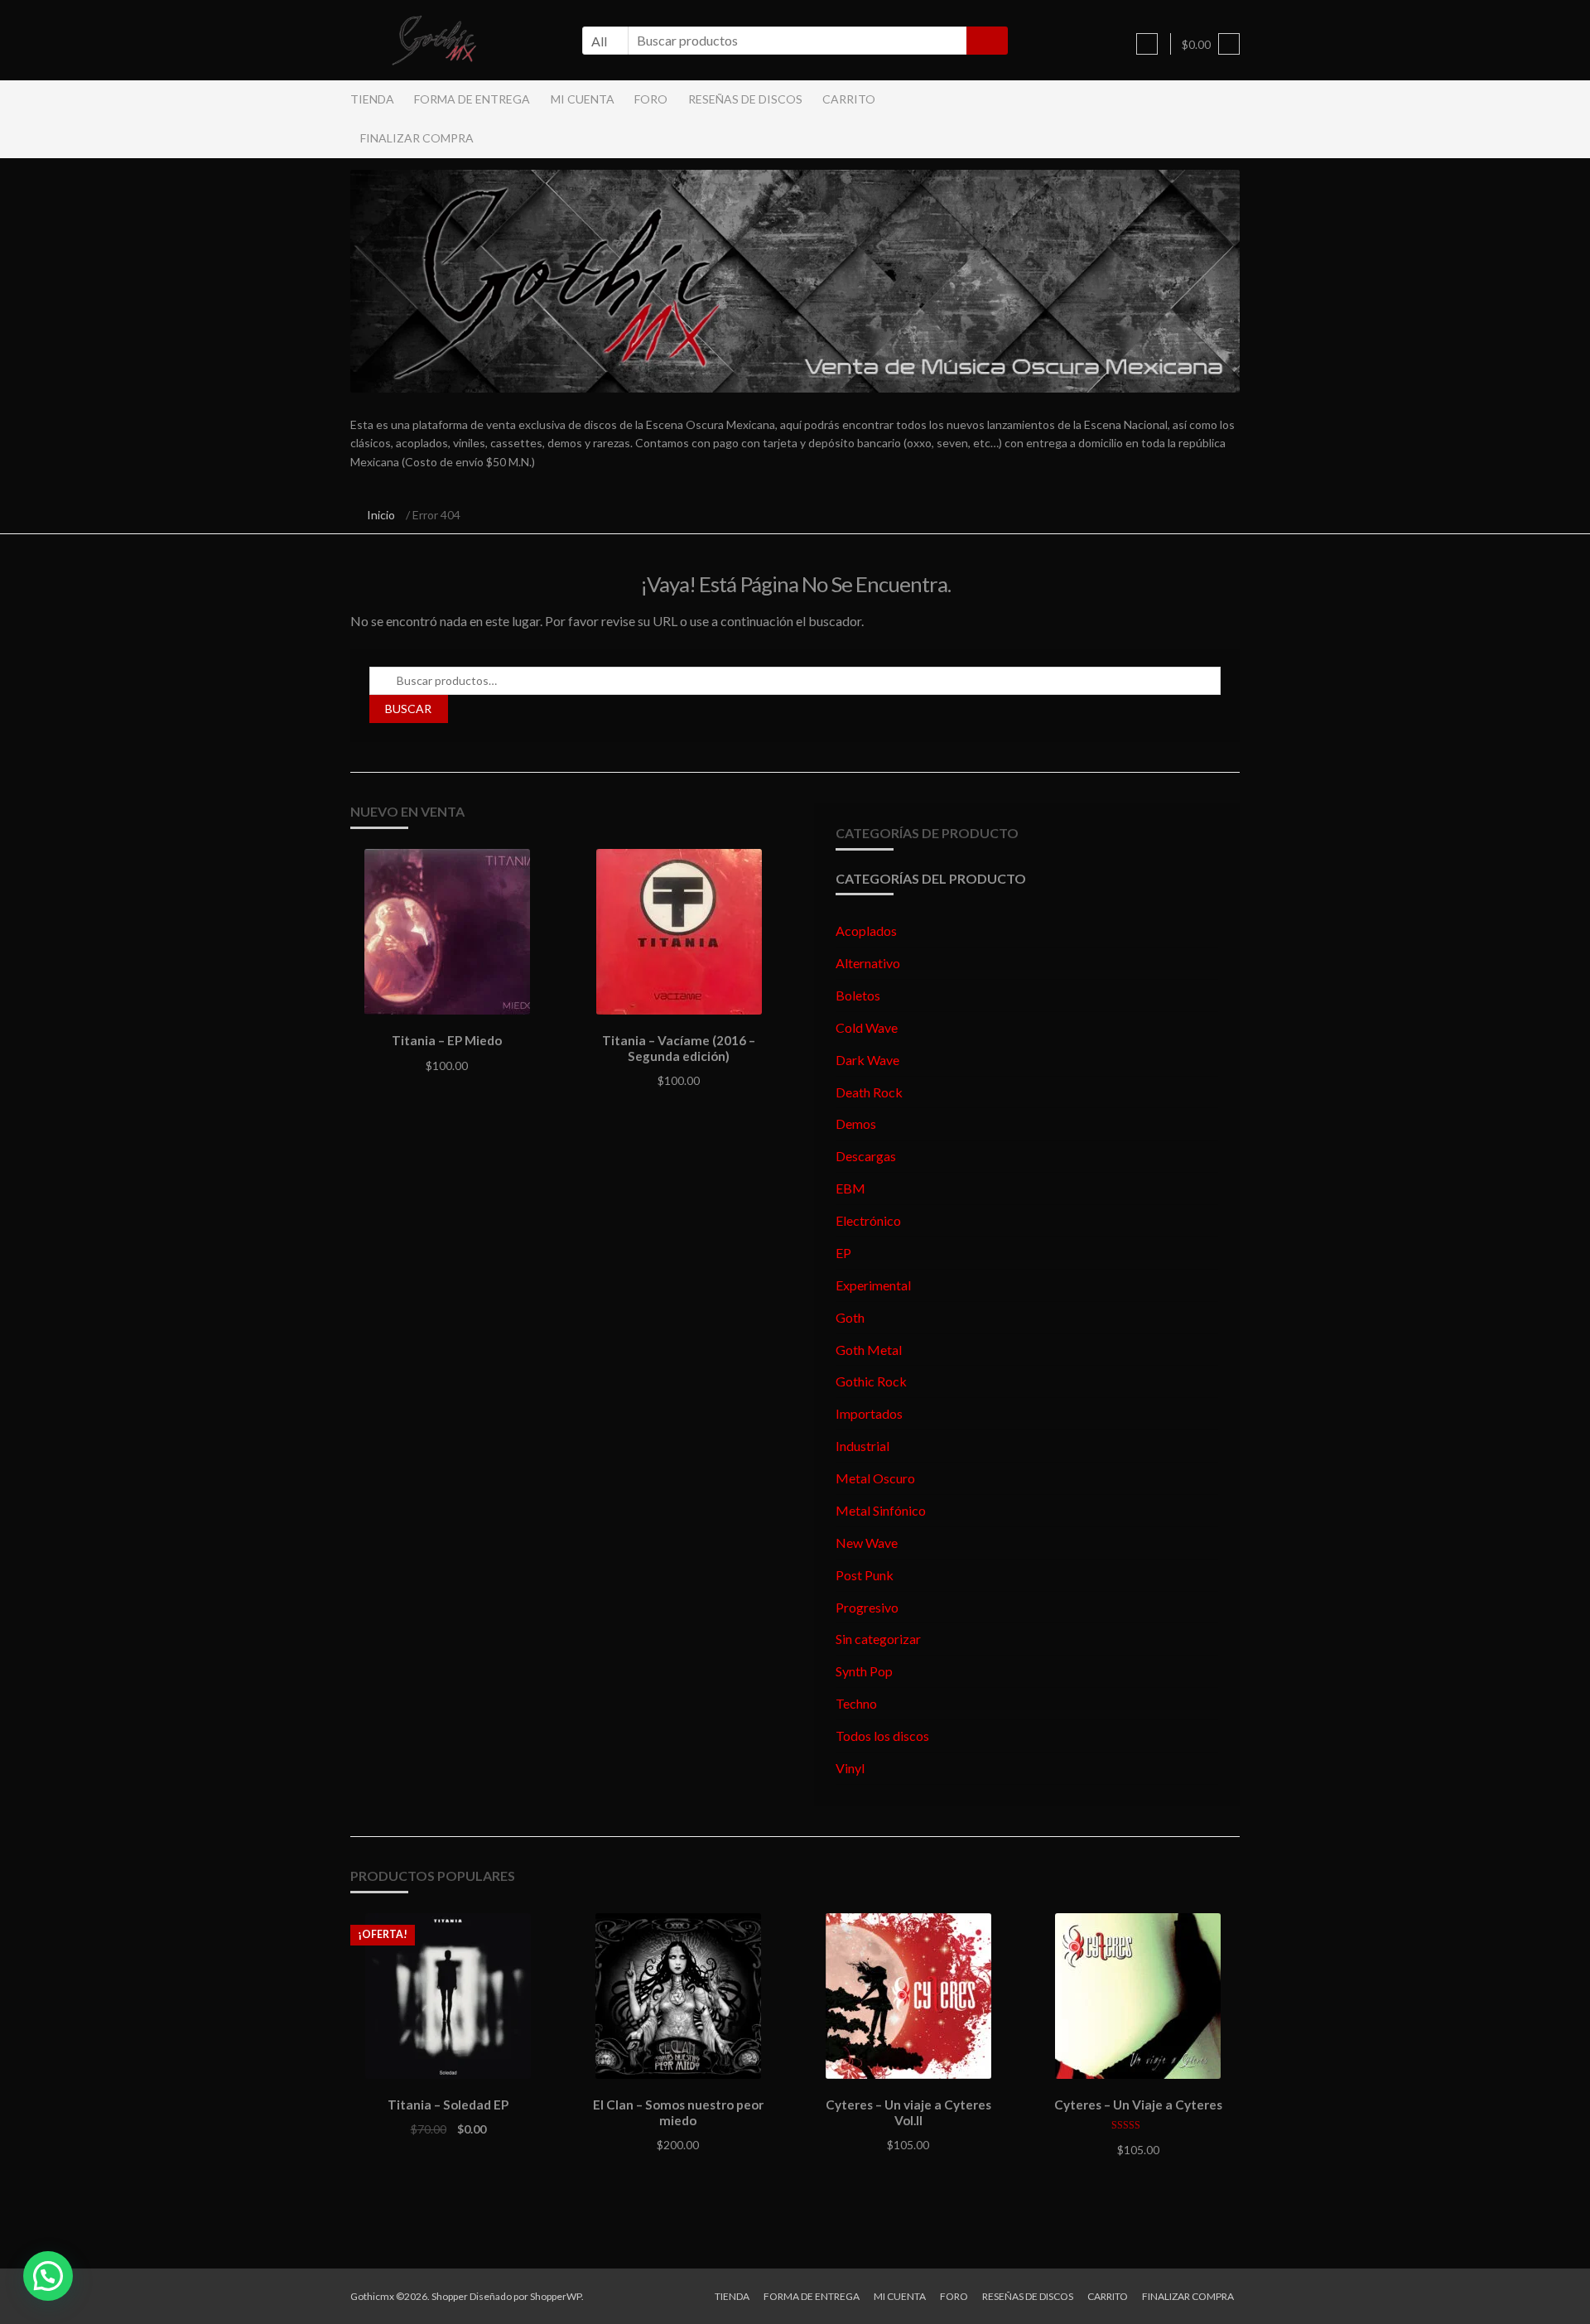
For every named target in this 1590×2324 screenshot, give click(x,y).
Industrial (862, 1446)
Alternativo (868, 963)
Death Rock (869, 1092)
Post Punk (865, 1575)
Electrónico (868, 1220)
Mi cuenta (583, 99)
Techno (856, 1703)
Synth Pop (864, 1671)
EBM (850, 1188)
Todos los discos (882, 1736)
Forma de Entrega (472, 99)
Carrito (849, 99)
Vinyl (850, 1768)
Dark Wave (867, 1060)
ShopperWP (556, 2296)
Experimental (873, 1285)
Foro (651, 99)
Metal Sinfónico (881, 1510)
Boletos (858, 995)
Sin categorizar (878, 1639)
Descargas (866, 1156)
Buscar (408, 709)
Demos (856, 1123)
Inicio (381, 515)
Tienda (372, 99)
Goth (850, 1317)
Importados (869, 1413)
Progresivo (867, 1607)
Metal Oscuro (875, 1478)
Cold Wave (867, 1027)
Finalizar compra (417, 138)
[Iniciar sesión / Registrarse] (1147, 44)
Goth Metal (869, 1350)
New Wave (867, 1543)
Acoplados (866, 931)
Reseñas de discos (745, 99)
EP (843, 1253)
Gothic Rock (871, 1381)
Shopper (450, 2296)
